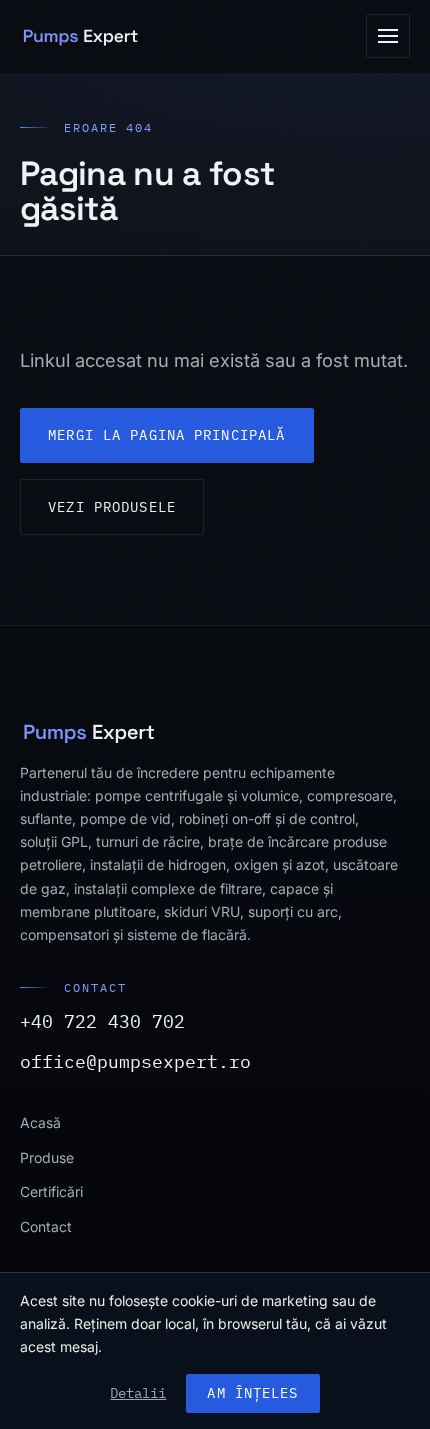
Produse (47, 1157)
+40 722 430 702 (102, 1021)
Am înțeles (252, 1393)
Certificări (51, 1191)
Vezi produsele (112, 507)
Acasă (40, 1122)
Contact (46, 1226)
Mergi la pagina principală (166, 435)
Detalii (138, 1393)
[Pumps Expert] (80, 36)
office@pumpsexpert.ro (135, 1061)
